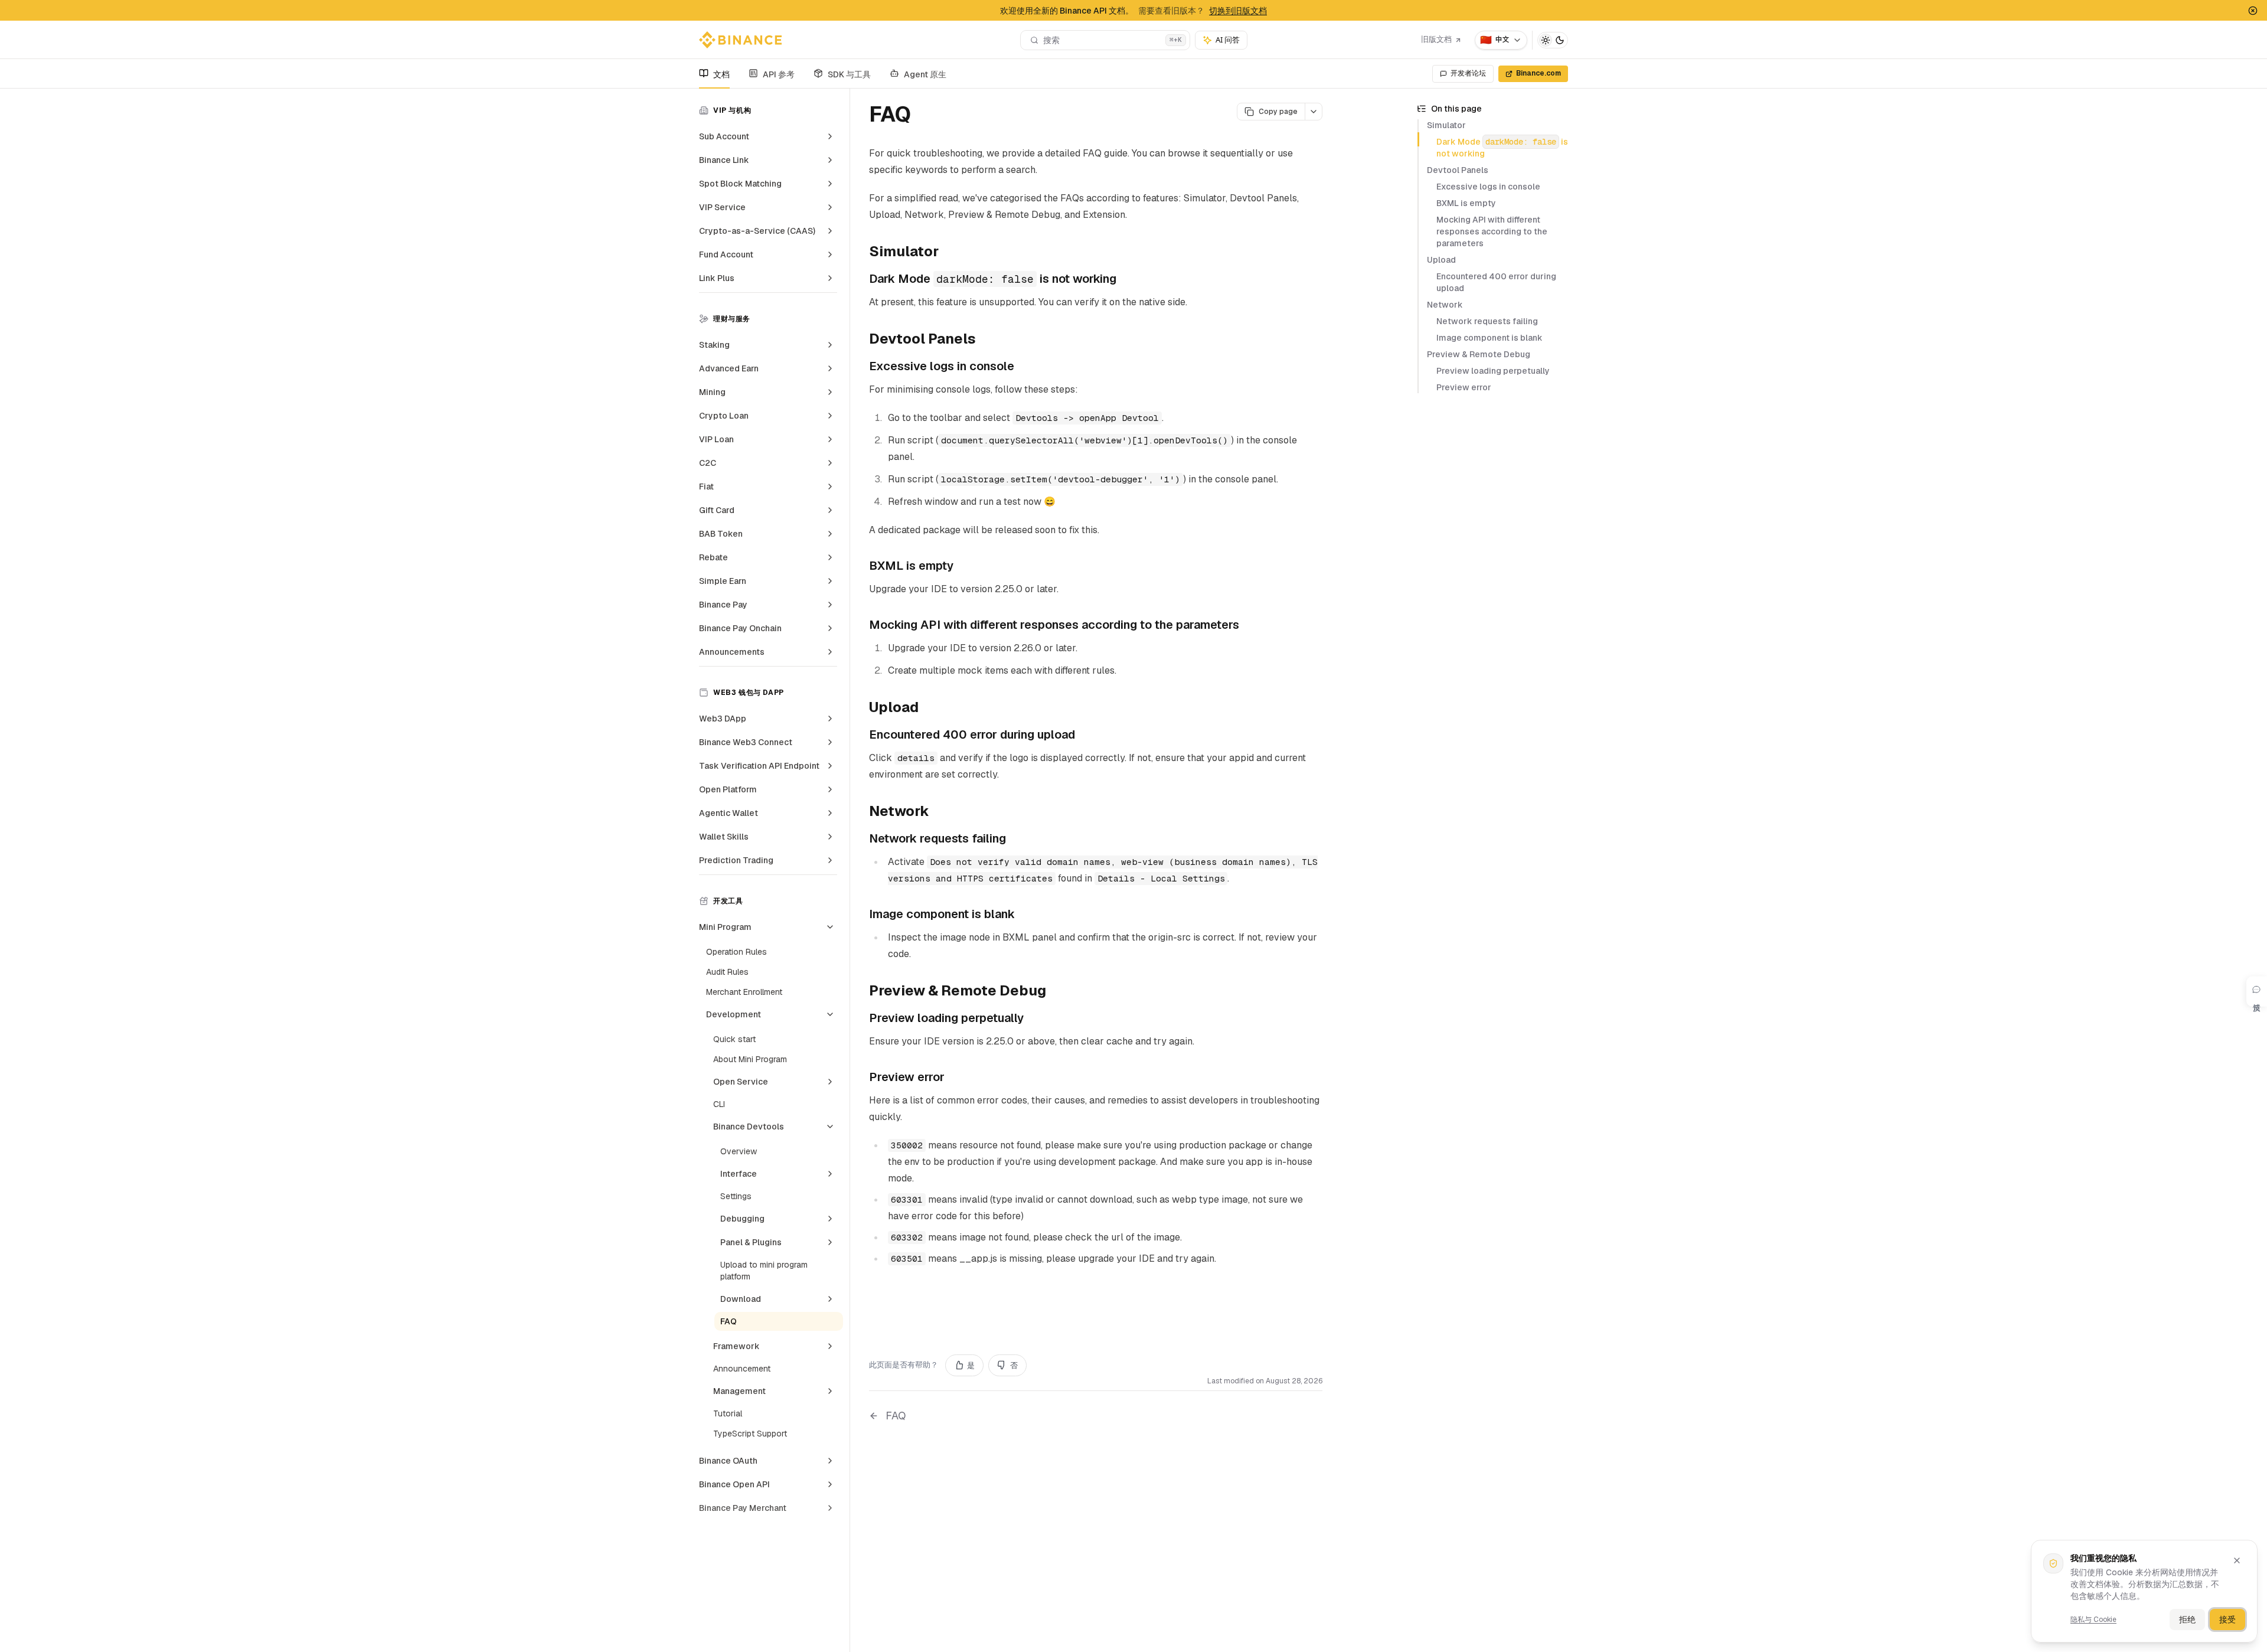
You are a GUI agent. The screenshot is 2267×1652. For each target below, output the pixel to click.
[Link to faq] (925, 116)
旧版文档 (1436, 39)
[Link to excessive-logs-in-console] (1023, 367)
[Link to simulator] (948, 253)
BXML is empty (1466, 203)
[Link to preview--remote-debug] (1056, 992)
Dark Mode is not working (1502, 148)
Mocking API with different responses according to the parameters (1492, 231)
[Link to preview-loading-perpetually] (1033, 1019)
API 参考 (779, 74)
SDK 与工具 (849, 74)
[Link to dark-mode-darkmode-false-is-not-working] (1125, 280)
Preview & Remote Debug (1479, 354)
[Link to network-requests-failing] (1015, 840)
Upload (1441, 260)
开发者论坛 (1468, 73)
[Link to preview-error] (953, 1078)
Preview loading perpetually (1493, 371)
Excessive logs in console (1488, 187)
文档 (721, 74)
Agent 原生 (925, 74)
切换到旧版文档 (1238, 11)
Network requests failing (1487, 321)
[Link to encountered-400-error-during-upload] (1084, 736)
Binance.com (1538, 73)
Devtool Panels (1458, 170)
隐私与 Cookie (2093, 1620)
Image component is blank (1489, 338)
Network (1445, 305)
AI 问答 (1228, 40)
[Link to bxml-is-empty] (962, 567)
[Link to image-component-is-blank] (1024, 915)
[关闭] (2237, 1560)
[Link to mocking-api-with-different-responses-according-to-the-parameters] (1248, 626)
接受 (2227, 1620)
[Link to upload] (928, 709)
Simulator (1446, 125)
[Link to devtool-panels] (985, 340)
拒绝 (2187, 1620)
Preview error (1464, 387)
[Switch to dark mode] (1553, 40)
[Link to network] (939, 812)
